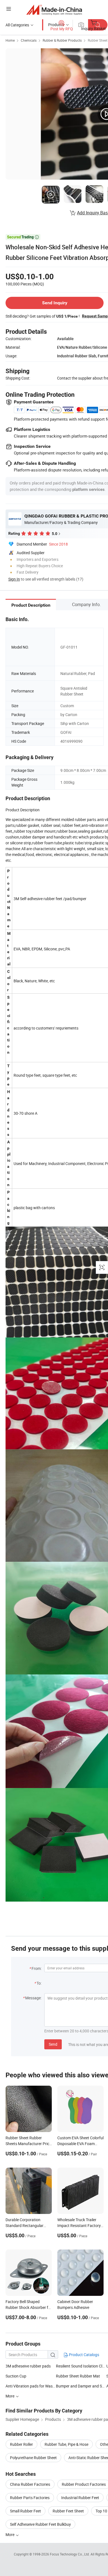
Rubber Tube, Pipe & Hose (66, 2444)
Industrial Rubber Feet (80, 2498)
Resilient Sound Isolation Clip (81, 2366)
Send (53, 2044)
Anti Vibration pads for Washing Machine (31, 2386)
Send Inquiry (55, 303)
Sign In (14, 579)
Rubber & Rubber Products (62, 40)
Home (10, 40)
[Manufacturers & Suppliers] (54, 10)
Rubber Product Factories (84, 2484)
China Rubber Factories (30, 2484)
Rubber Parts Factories (30, 2498)
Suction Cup (16, 2376)
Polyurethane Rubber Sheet (33, 2458)
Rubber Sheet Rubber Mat (78, 2376)
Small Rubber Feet (25, 2511)
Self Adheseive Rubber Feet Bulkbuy (40, 2524)
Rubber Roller (21, 2444)
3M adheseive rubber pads (28, 2366)
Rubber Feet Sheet (68, 2511)
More (10, 2534)
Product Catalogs (84, 2355)
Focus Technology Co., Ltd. (70, 2554)
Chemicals (29, 40)
